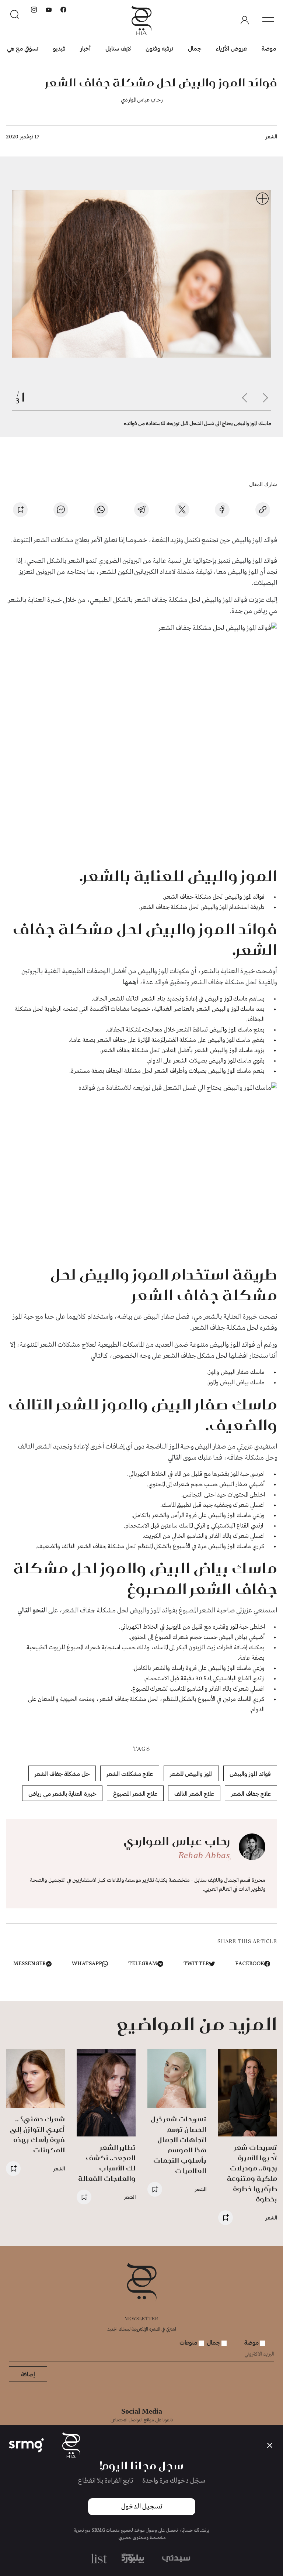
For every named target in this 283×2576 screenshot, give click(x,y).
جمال (195, 48)
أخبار (85, 48)
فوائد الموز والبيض (250, 1773)
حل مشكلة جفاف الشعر (62, 1773)
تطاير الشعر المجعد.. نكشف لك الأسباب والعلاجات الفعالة (107, 2163)
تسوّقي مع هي (23, 48)
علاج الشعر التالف (194, 1793)
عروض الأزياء (231, 48)
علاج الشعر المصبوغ (135, 1793)
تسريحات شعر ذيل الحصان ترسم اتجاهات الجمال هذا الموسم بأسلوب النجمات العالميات (179, 2145)
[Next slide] (245, 398)
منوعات (189, 2342)
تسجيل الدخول (142, 2507)
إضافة (28, 2374)
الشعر (271, 136)
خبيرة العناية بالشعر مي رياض (62, 1793)
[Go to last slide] (265, 398)
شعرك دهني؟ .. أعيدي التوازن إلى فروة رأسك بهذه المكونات (37, 2134)
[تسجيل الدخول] (245, 20)
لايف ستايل (118, 48)
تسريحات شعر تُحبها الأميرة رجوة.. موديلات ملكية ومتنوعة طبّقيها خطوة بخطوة (252, 2173)
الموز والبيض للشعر (191, 1773)
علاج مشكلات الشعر (130, 1773)
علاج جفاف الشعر (251, 1793)
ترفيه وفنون (159, 48)
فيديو (59, 48)
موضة (269, 48)
